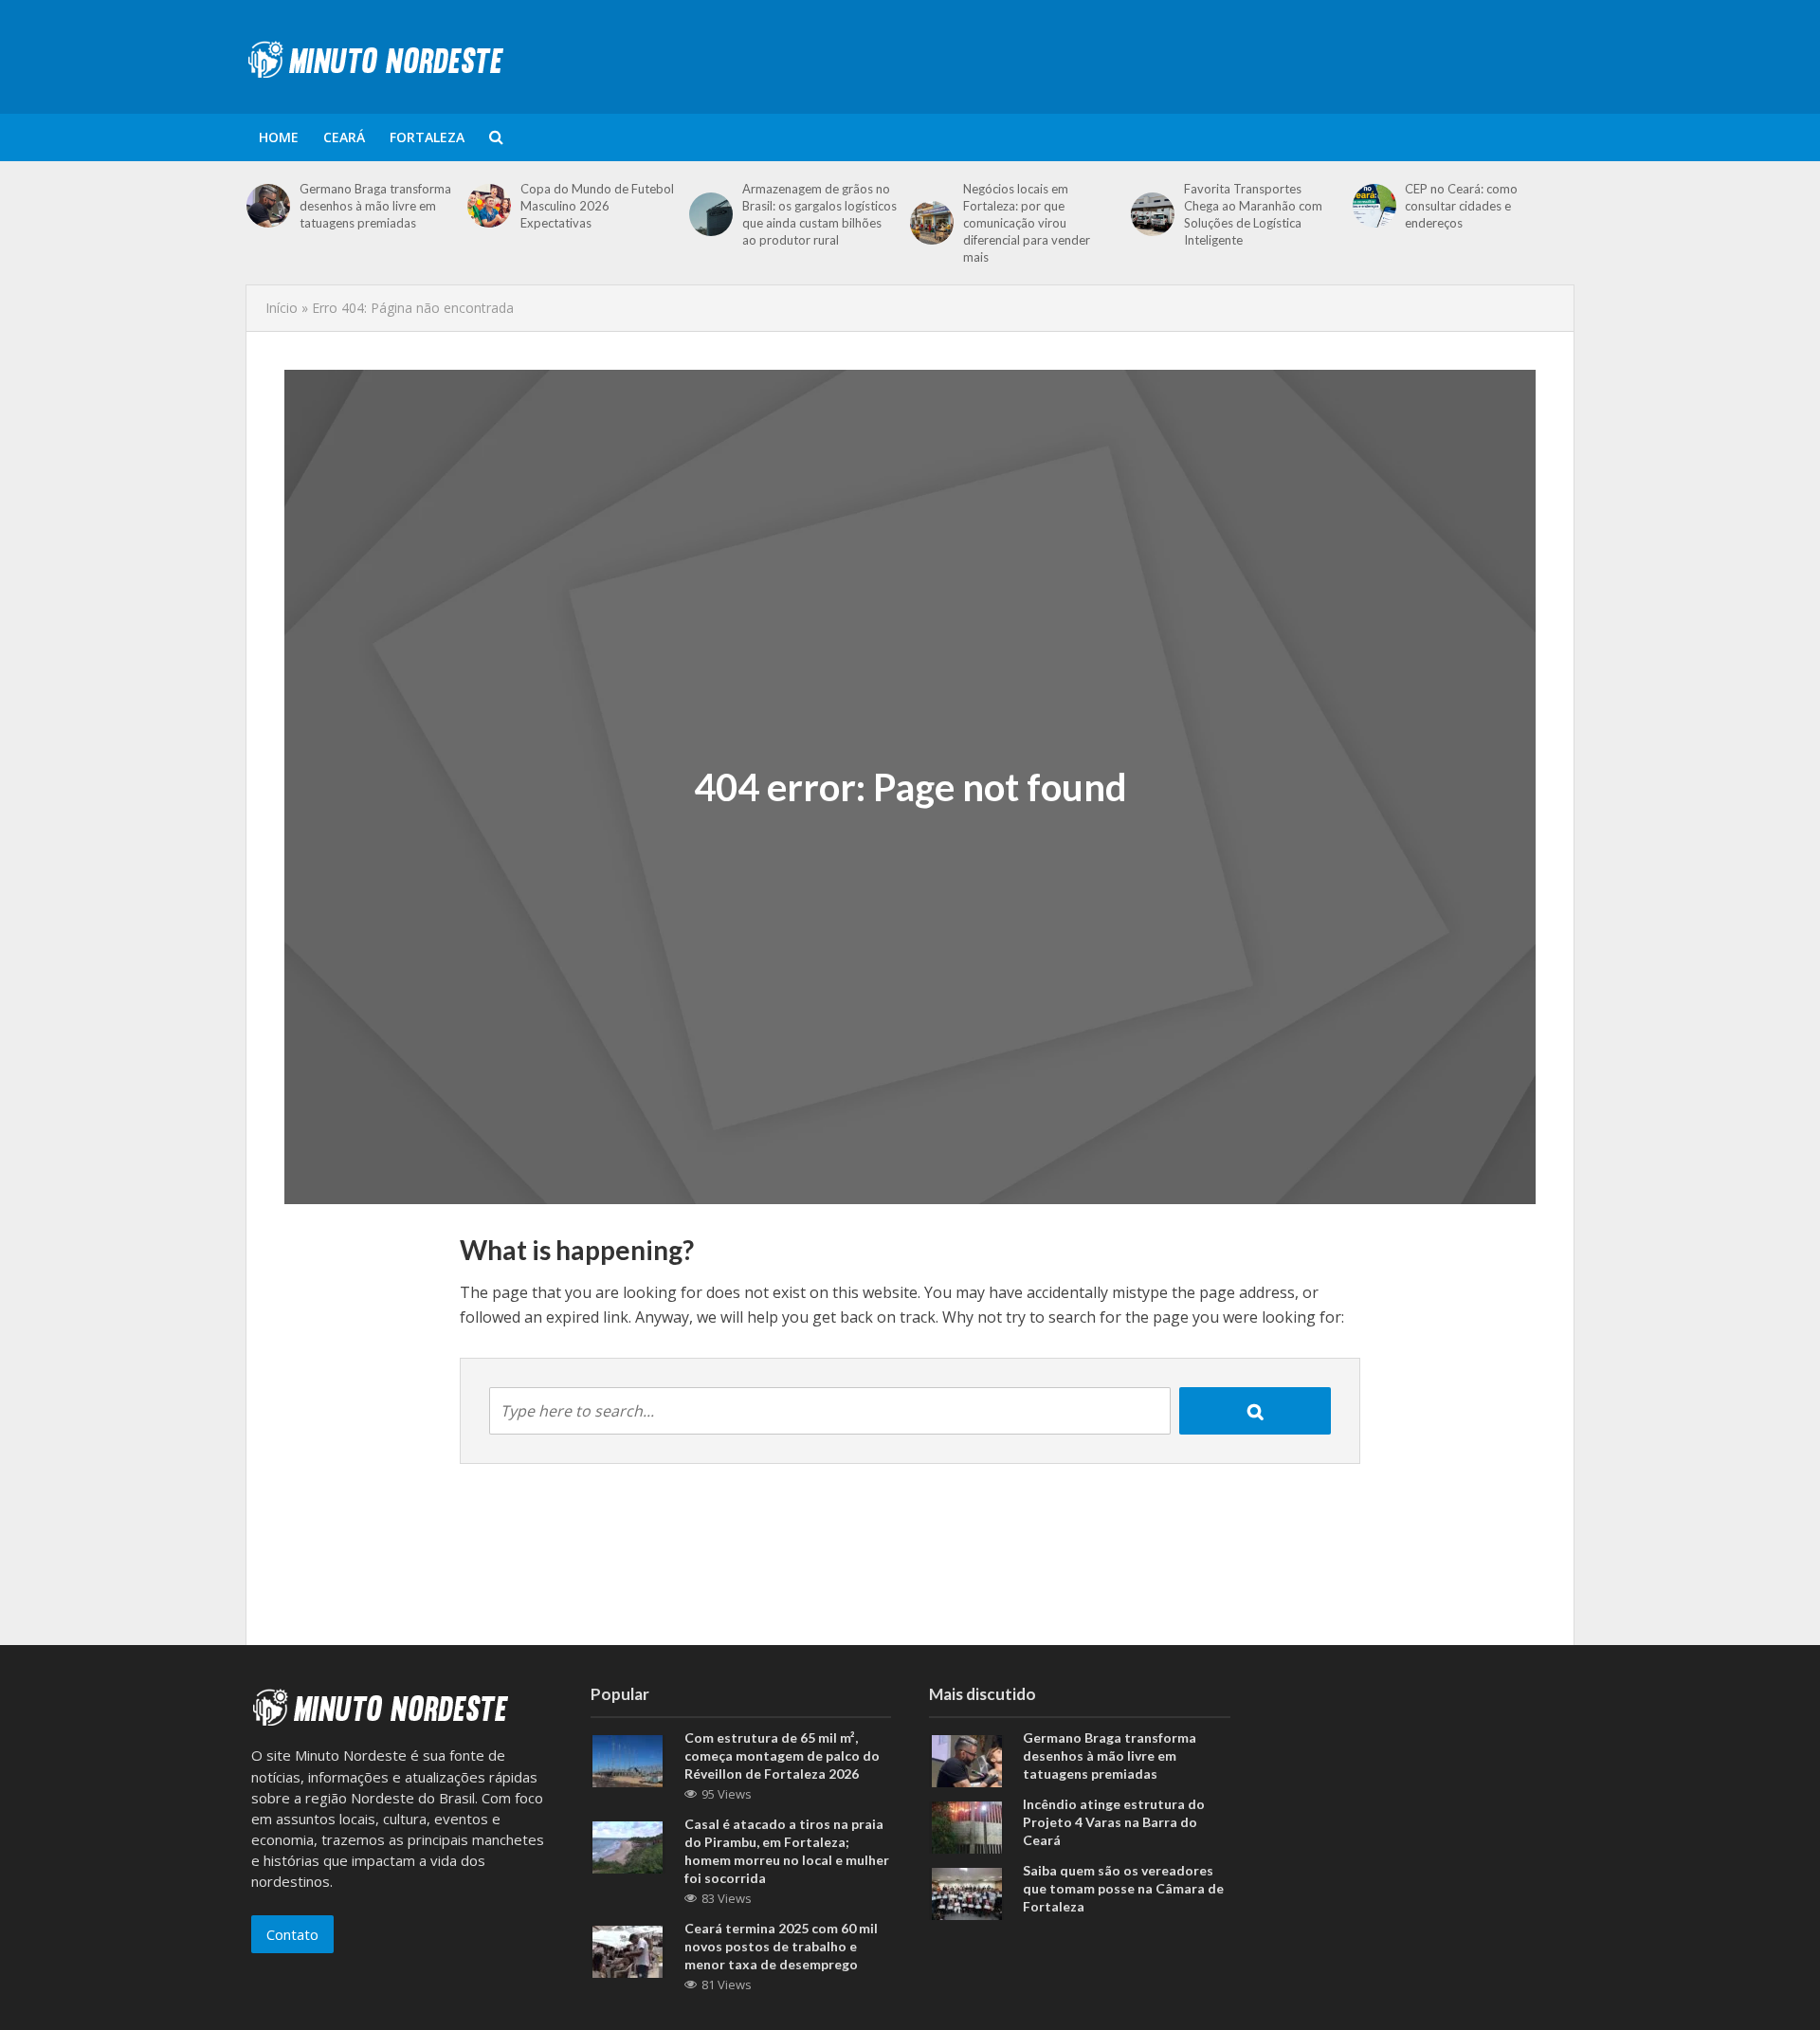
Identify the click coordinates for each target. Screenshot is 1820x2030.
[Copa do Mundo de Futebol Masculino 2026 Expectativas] (489, 206)
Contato (292, 1934)
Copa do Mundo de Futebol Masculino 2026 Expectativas (597, 206)
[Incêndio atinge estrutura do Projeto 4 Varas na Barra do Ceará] (967, 1825)
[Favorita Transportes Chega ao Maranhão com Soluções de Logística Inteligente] (1153, 214)
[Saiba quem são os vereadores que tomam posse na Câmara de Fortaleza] (967, 1892)
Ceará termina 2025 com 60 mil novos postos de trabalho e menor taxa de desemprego (781, 1946)
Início (282, 308)
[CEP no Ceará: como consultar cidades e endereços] (1374, 206)
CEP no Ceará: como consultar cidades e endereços (1461, 206)
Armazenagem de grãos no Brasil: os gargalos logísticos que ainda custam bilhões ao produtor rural (819, 214)
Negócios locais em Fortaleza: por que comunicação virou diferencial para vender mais (1027, 223)
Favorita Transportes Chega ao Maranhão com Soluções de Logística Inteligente (1253, 214)
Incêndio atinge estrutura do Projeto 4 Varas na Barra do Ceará (1114, 1822)
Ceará (344, 137)
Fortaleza (427, 137)
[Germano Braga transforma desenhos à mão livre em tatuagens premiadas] (268, 206)
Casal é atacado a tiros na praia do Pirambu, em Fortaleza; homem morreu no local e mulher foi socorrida (787, 1851)
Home (279, 137)
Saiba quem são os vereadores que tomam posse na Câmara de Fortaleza (1123, 1888)
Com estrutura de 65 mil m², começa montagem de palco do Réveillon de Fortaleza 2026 (782, 1756)
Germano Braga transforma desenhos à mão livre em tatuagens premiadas (375, 206)
